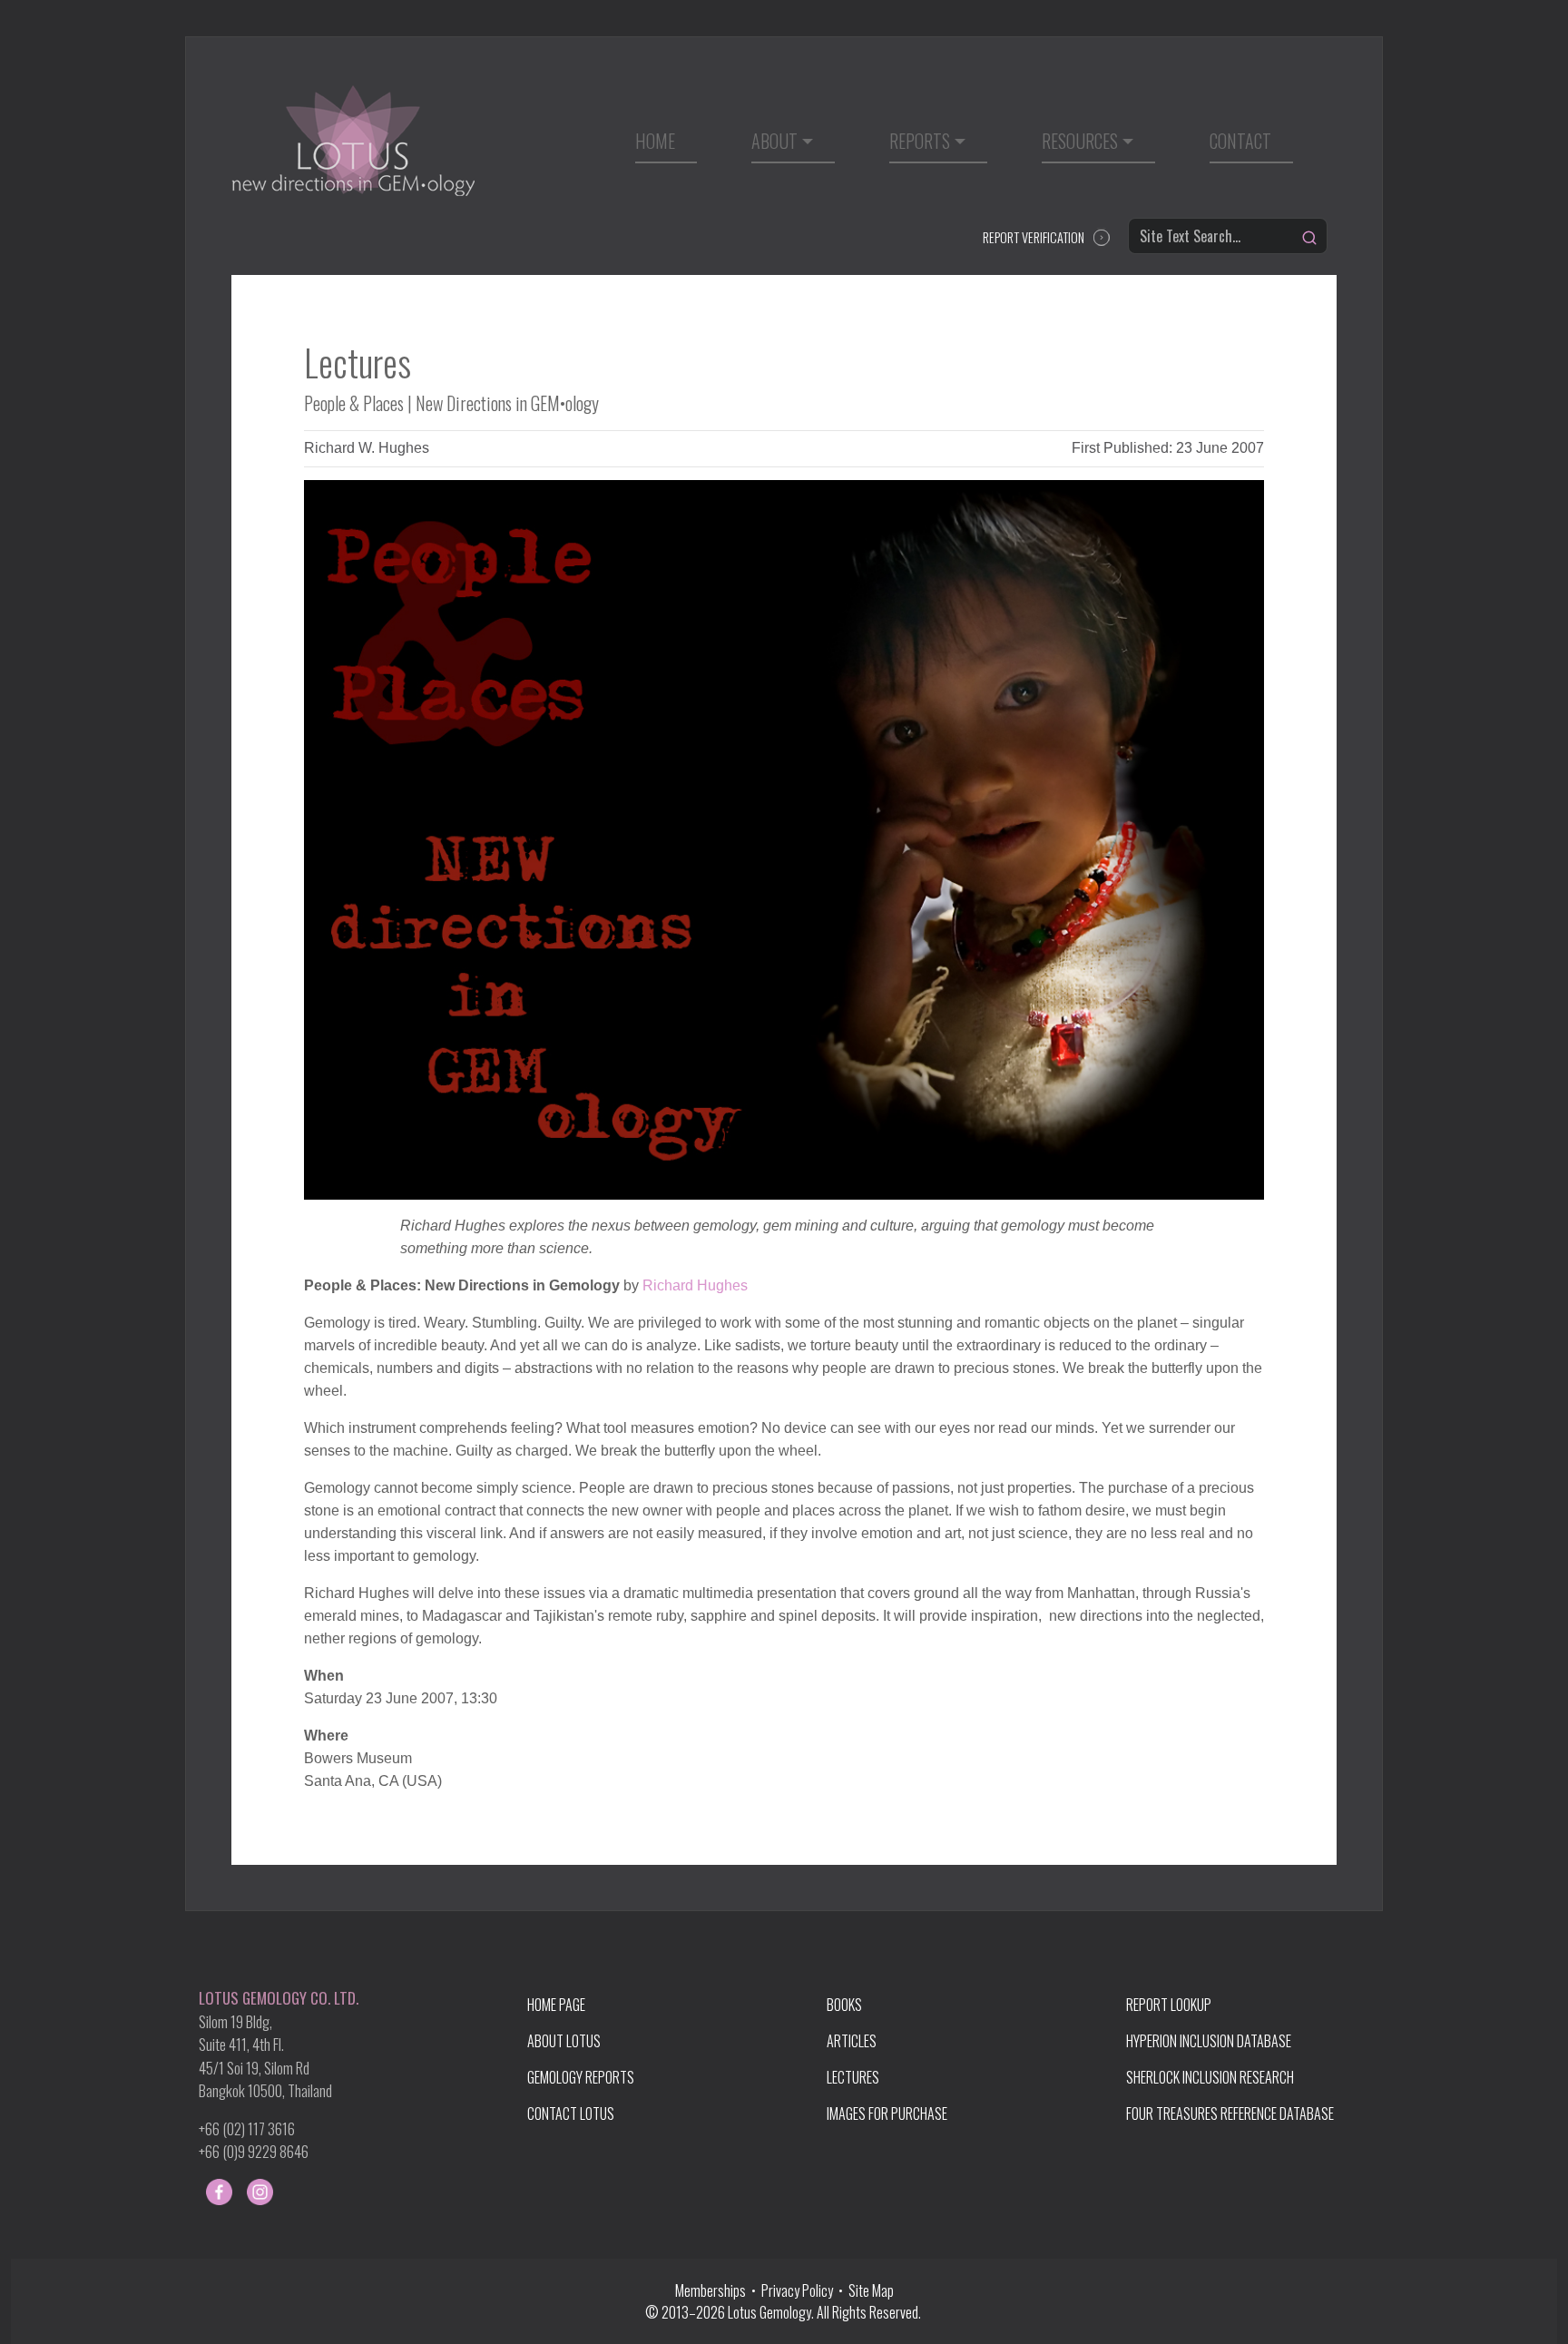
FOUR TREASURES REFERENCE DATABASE (1230, 2114)
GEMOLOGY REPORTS (581, 2077)
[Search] (1309, 238)
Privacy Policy (797, 2290)
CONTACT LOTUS (571, 2114)
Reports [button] (920, 141)
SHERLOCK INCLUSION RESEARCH (1210, 2077)
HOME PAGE (556, 2005)
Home (655, 141)
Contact (1240, 141)
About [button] (774, 141)
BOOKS (844, 2005)
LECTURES (853, 2077)
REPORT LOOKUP (1169, 2005)
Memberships (713, 2290)
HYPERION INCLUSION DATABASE (1209, 2041)
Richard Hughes (695, 1285)
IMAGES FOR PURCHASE (887, 2114)
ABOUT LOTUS (564, 2041)
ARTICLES (852, 2041)
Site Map (871, 2290)
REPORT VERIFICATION (1034, 237)
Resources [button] (1080, 141)
